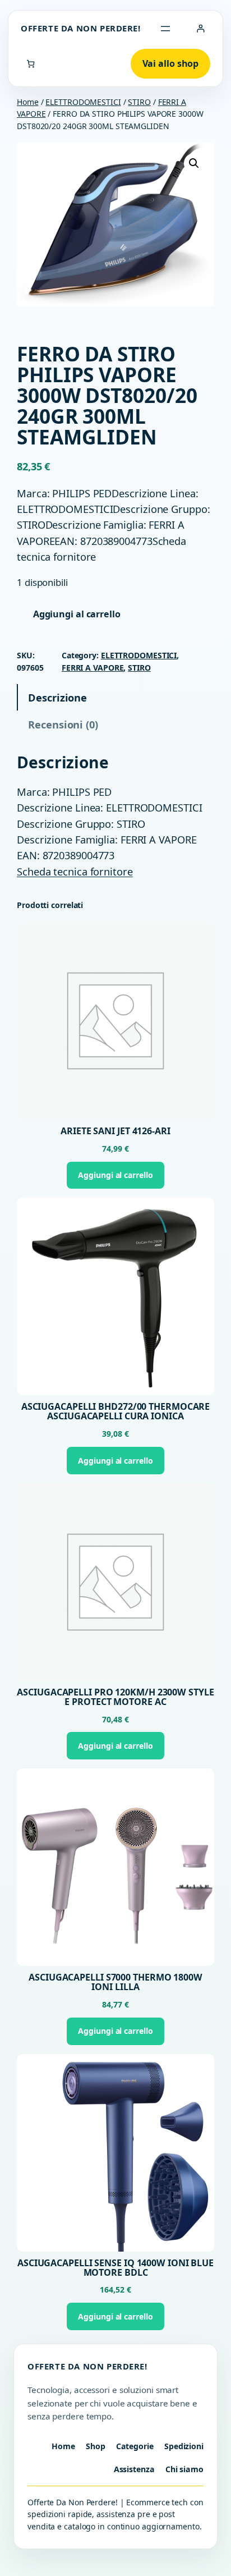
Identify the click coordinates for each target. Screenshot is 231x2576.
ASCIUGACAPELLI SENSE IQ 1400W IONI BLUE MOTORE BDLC (115, 2268)
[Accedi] (200, 28)
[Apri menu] (165, 29)
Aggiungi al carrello (77, 614)
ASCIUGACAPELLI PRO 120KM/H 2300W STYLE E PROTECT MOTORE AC (115, 1697)
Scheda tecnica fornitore (75, 871)
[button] (194, 163)
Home (28, 102)
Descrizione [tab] (57, 697)
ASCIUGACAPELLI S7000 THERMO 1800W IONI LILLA (115, 1982)
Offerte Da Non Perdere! (81, 28)
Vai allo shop (171, 63)
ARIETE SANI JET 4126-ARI (115, 1131)
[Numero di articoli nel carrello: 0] (31, 64)
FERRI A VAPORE (93, 668)
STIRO (139, 102)
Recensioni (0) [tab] (63, 724)
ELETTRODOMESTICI (83, 102)
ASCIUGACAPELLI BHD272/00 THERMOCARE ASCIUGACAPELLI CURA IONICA (116, 1411)
